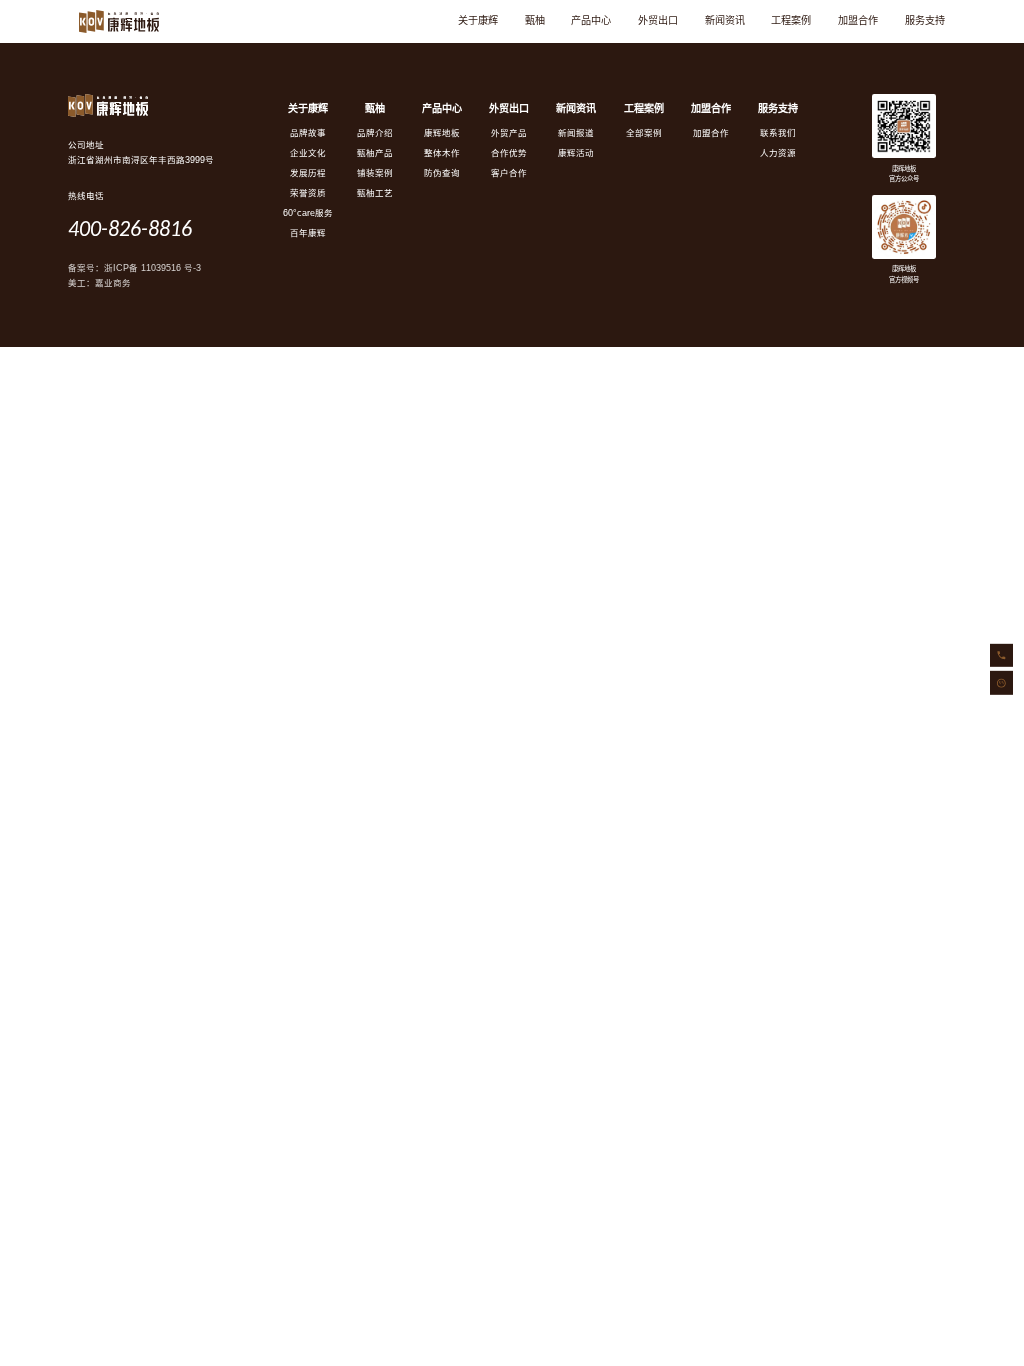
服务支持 (925, 20)
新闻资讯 (725, 20)
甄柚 (535, 20)
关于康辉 (478, 20)
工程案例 (791, 20)
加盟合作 (858, 20)
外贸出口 (658, 20)
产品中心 (591, 20)
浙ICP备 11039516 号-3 (152, 268)
